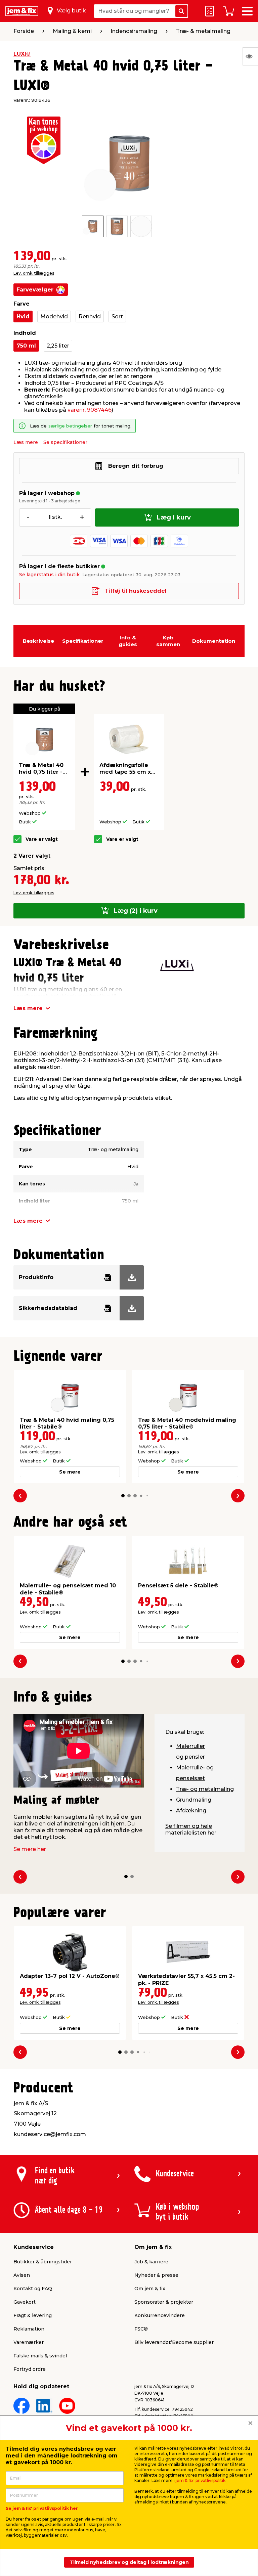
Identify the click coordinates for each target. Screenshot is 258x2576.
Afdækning (191, 1811)
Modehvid (54, 317)
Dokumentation (214, 641)
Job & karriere (151, 2262)
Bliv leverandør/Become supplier (174, 2342)
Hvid (23, 317)
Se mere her (30, 1849)
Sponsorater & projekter (164, 2302)
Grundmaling (194, 1800)
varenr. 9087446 (90, 410)
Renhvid (90, 317)
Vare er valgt (42, 839)
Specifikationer (83, 641)
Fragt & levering (33, 2315)
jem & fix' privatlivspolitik (201, 2480)
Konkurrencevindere (160, 2315)
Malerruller (190, 1746)
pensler (195, 1757)
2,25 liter (58, 346)
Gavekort (25, 2302)
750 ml (26, 346)
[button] (123, 1496)
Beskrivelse (38, 641)
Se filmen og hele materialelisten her (191, 1829)
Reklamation (29, 2329)
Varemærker (29, 2342)
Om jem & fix (150, 2289)
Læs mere (26, 442)
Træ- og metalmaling (205, 1789)
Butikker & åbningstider (43, 2262)
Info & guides (128, 641)
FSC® (141, 2329)
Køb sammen (168, 641)
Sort (117, 317)
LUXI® (22, 54)
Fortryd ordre (30, 2369)
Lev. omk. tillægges (34, 273)
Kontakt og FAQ (33, 2289)
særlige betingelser (70, 426)
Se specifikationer (65, 442)
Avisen (22, 2275)
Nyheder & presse (156, 2275)
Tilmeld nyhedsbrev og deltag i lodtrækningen (129, 2562)
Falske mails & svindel (40, 2356)
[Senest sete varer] (250, 56)
